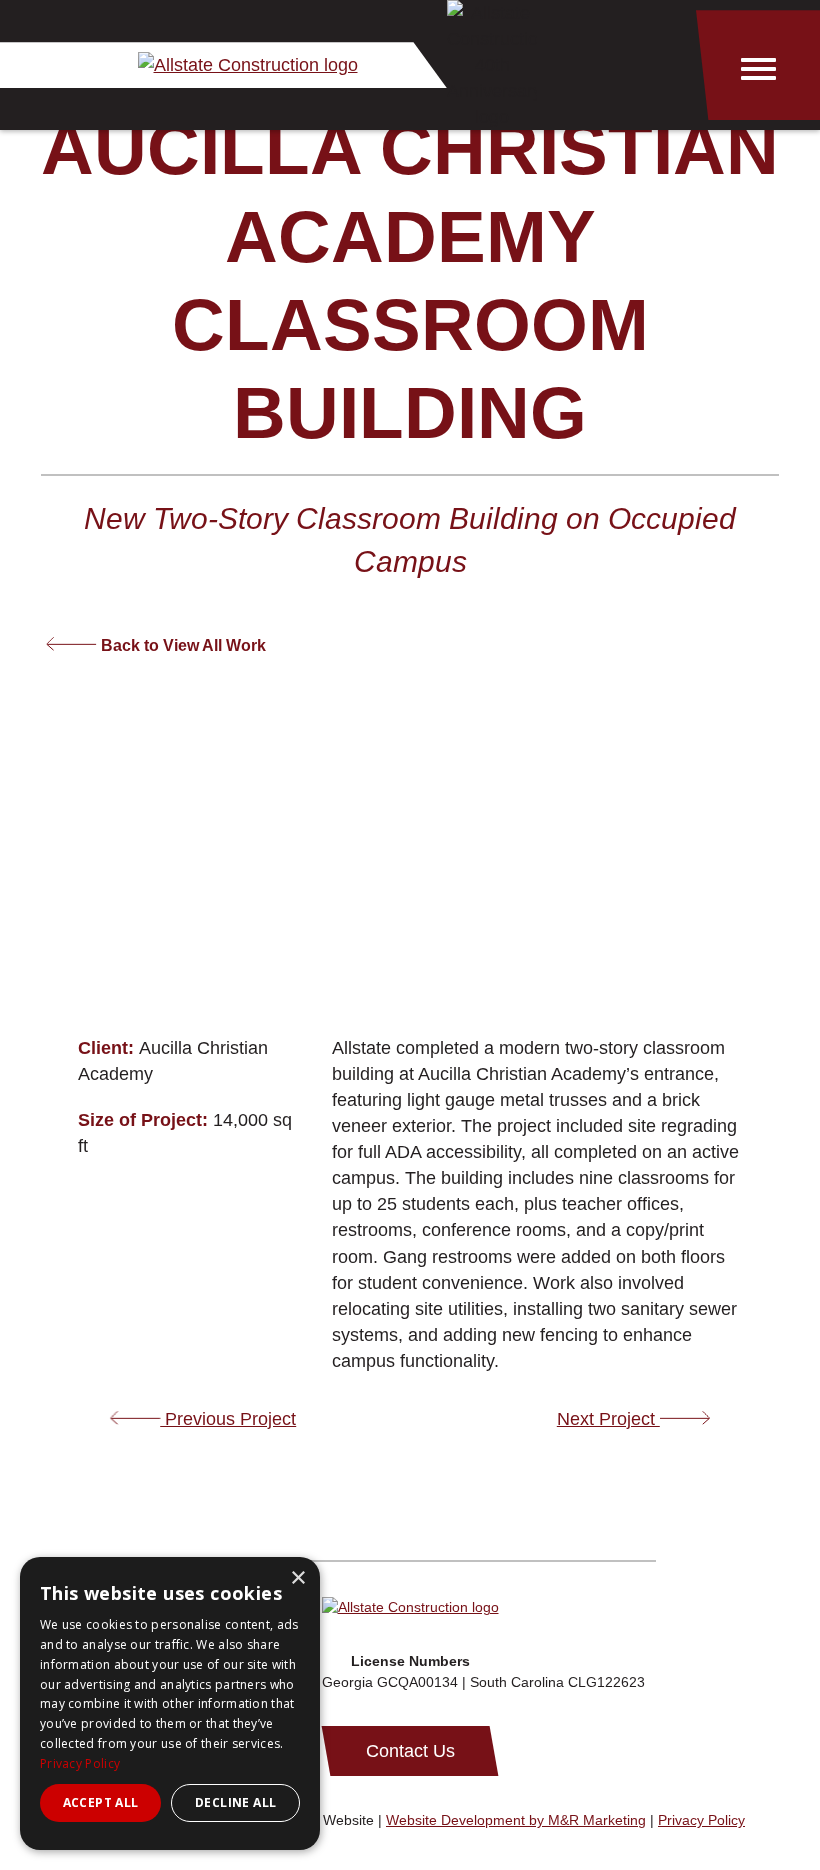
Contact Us (410, 1751)
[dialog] (170, 1703)
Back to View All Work (181, 645)
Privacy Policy (701, 1820)
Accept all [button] (101, 1802)
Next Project (608, 1419)
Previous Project (228, 1419)
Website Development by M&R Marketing (516, 1820)
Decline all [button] (235, 1802)
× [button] (297, 1578)
